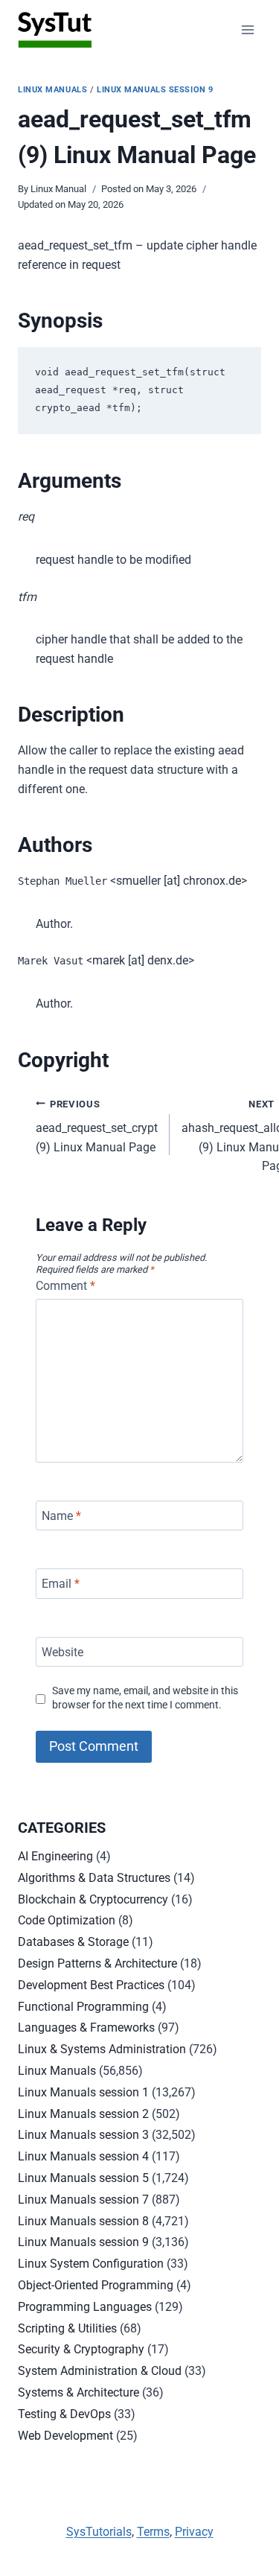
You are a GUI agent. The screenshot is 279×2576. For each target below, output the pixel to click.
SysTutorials (99, 2532)
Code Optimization (67, 1920)
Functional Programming (83, 2007)
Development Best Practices (91, 1985)
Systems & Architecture (78, 2392)
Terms (153, 2532)
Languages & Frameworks (86, 2028)
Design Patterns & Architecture (97, 1963)
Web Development (65, 2436)
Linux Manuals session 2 (83, 2114)
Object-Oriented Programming (96, 2285)
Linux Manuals (52, 90)
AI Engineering (55, 1856)
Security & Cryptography (81, 2349)
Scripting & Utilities (67, 2328)
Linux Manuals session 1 (83, 2092)
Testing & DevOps (64, 2414)
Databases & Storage (73, 1942)
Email (61, 1584)
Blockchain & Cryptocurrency (93, 1899)
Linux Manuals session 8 (83, 2221)
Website (62, 1651)
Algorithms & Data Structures (94, 1878)
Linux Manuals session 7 (83, 2200)
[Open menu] (247, 29)
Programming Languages (85, 2307)
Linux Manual (58, 189)
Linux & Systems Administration (102, 2049)
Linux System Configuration (91, 2264)
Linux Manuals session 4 (83, 2156)
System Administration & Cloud (100, 2371)
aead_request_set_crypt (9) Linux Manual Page (97, 1126)
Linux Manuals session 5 (83, 2178)
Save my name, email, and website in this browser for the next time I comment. (145, 1698)
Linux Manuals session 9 (155, 90)
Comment (65, 1286)
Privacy (194, 2532)
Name (61, 1515)
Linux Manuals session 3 (83, 2135)
